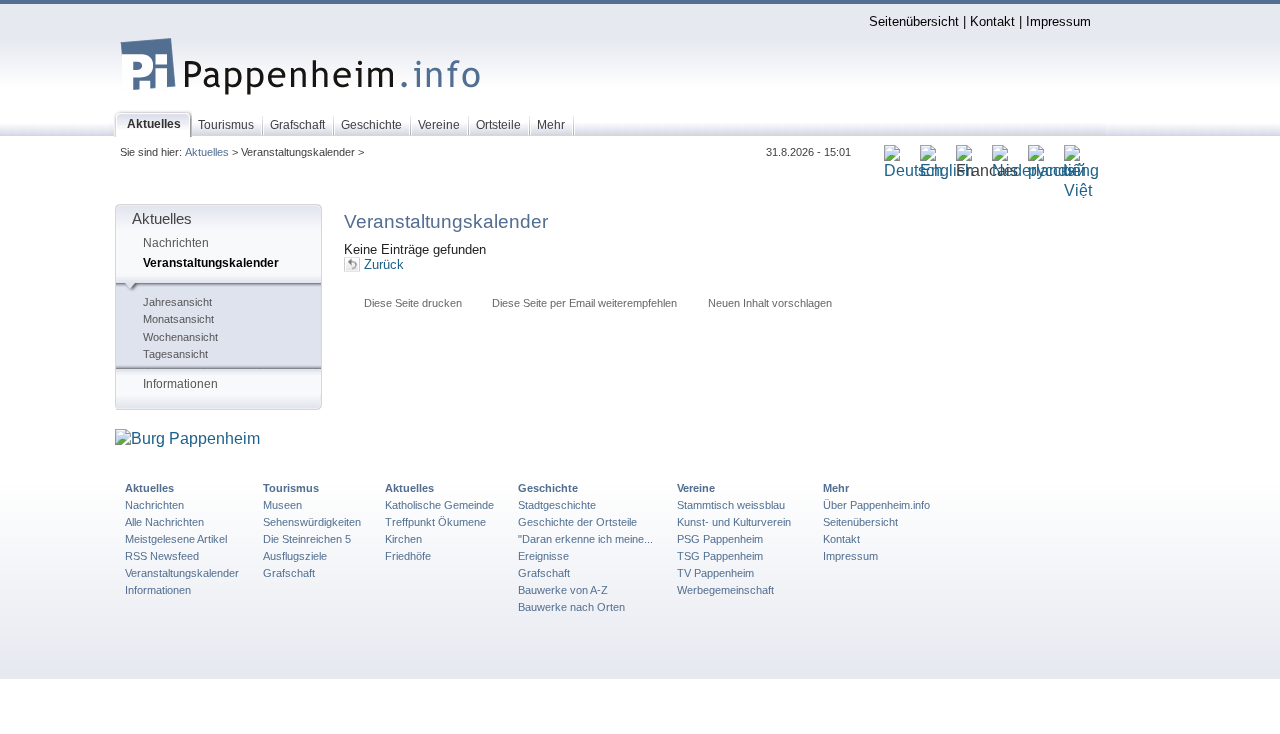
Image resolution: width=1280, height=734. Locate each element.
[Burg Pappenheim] (187, 439)
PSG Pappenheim (720, 539)
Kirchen (403, 539)
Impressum (1058, 21)
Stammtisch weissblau (731, 505)
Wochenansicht (180, 337)
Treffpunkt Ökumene (435, 522)
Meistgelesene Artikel (176, 539)
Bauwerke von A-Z (563, 590)
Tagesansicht (175, 354)
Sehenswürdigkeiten (312, 522)
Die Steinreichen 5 (307, 539)
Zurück (384, 264)
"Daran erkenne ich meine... (585, 539)
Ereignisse (543, 556)
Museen (282, 505)
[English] (947, 171)
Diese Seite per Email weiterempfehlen (584, 303)
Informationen (180, 384)
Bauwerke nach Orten (571, 607)
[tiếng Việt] (1081, 191)
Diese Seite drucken (413, 303)
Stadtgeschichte (557, 505)
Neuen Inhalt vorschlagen (770, 303)
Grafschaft (289, 573)
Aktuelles (207, 152)
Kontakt (992, 21)
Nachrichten (176, 243)
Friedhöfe (408, 556)
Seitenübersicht (914, 21)
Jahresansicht (177, 302)
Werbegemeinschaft (725, 590)
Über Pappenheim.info (876, 505)
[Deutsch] (913, 171)
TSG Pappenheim (720, 556)
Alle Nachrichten (164, 522)
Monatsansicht (178, 319)
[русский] (1057, 171)
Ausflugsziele (295, 556)
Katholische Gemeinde (439, 505)
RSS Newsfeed (162, 556)
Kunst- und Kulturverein (734, 522)
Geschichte (548, 488)
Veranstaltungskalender (211, 263)
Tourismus (291, 488)
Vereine (696, 488)
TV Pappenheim (715, 573)
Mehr (836, 488)
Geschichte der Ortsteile (577, 522)
